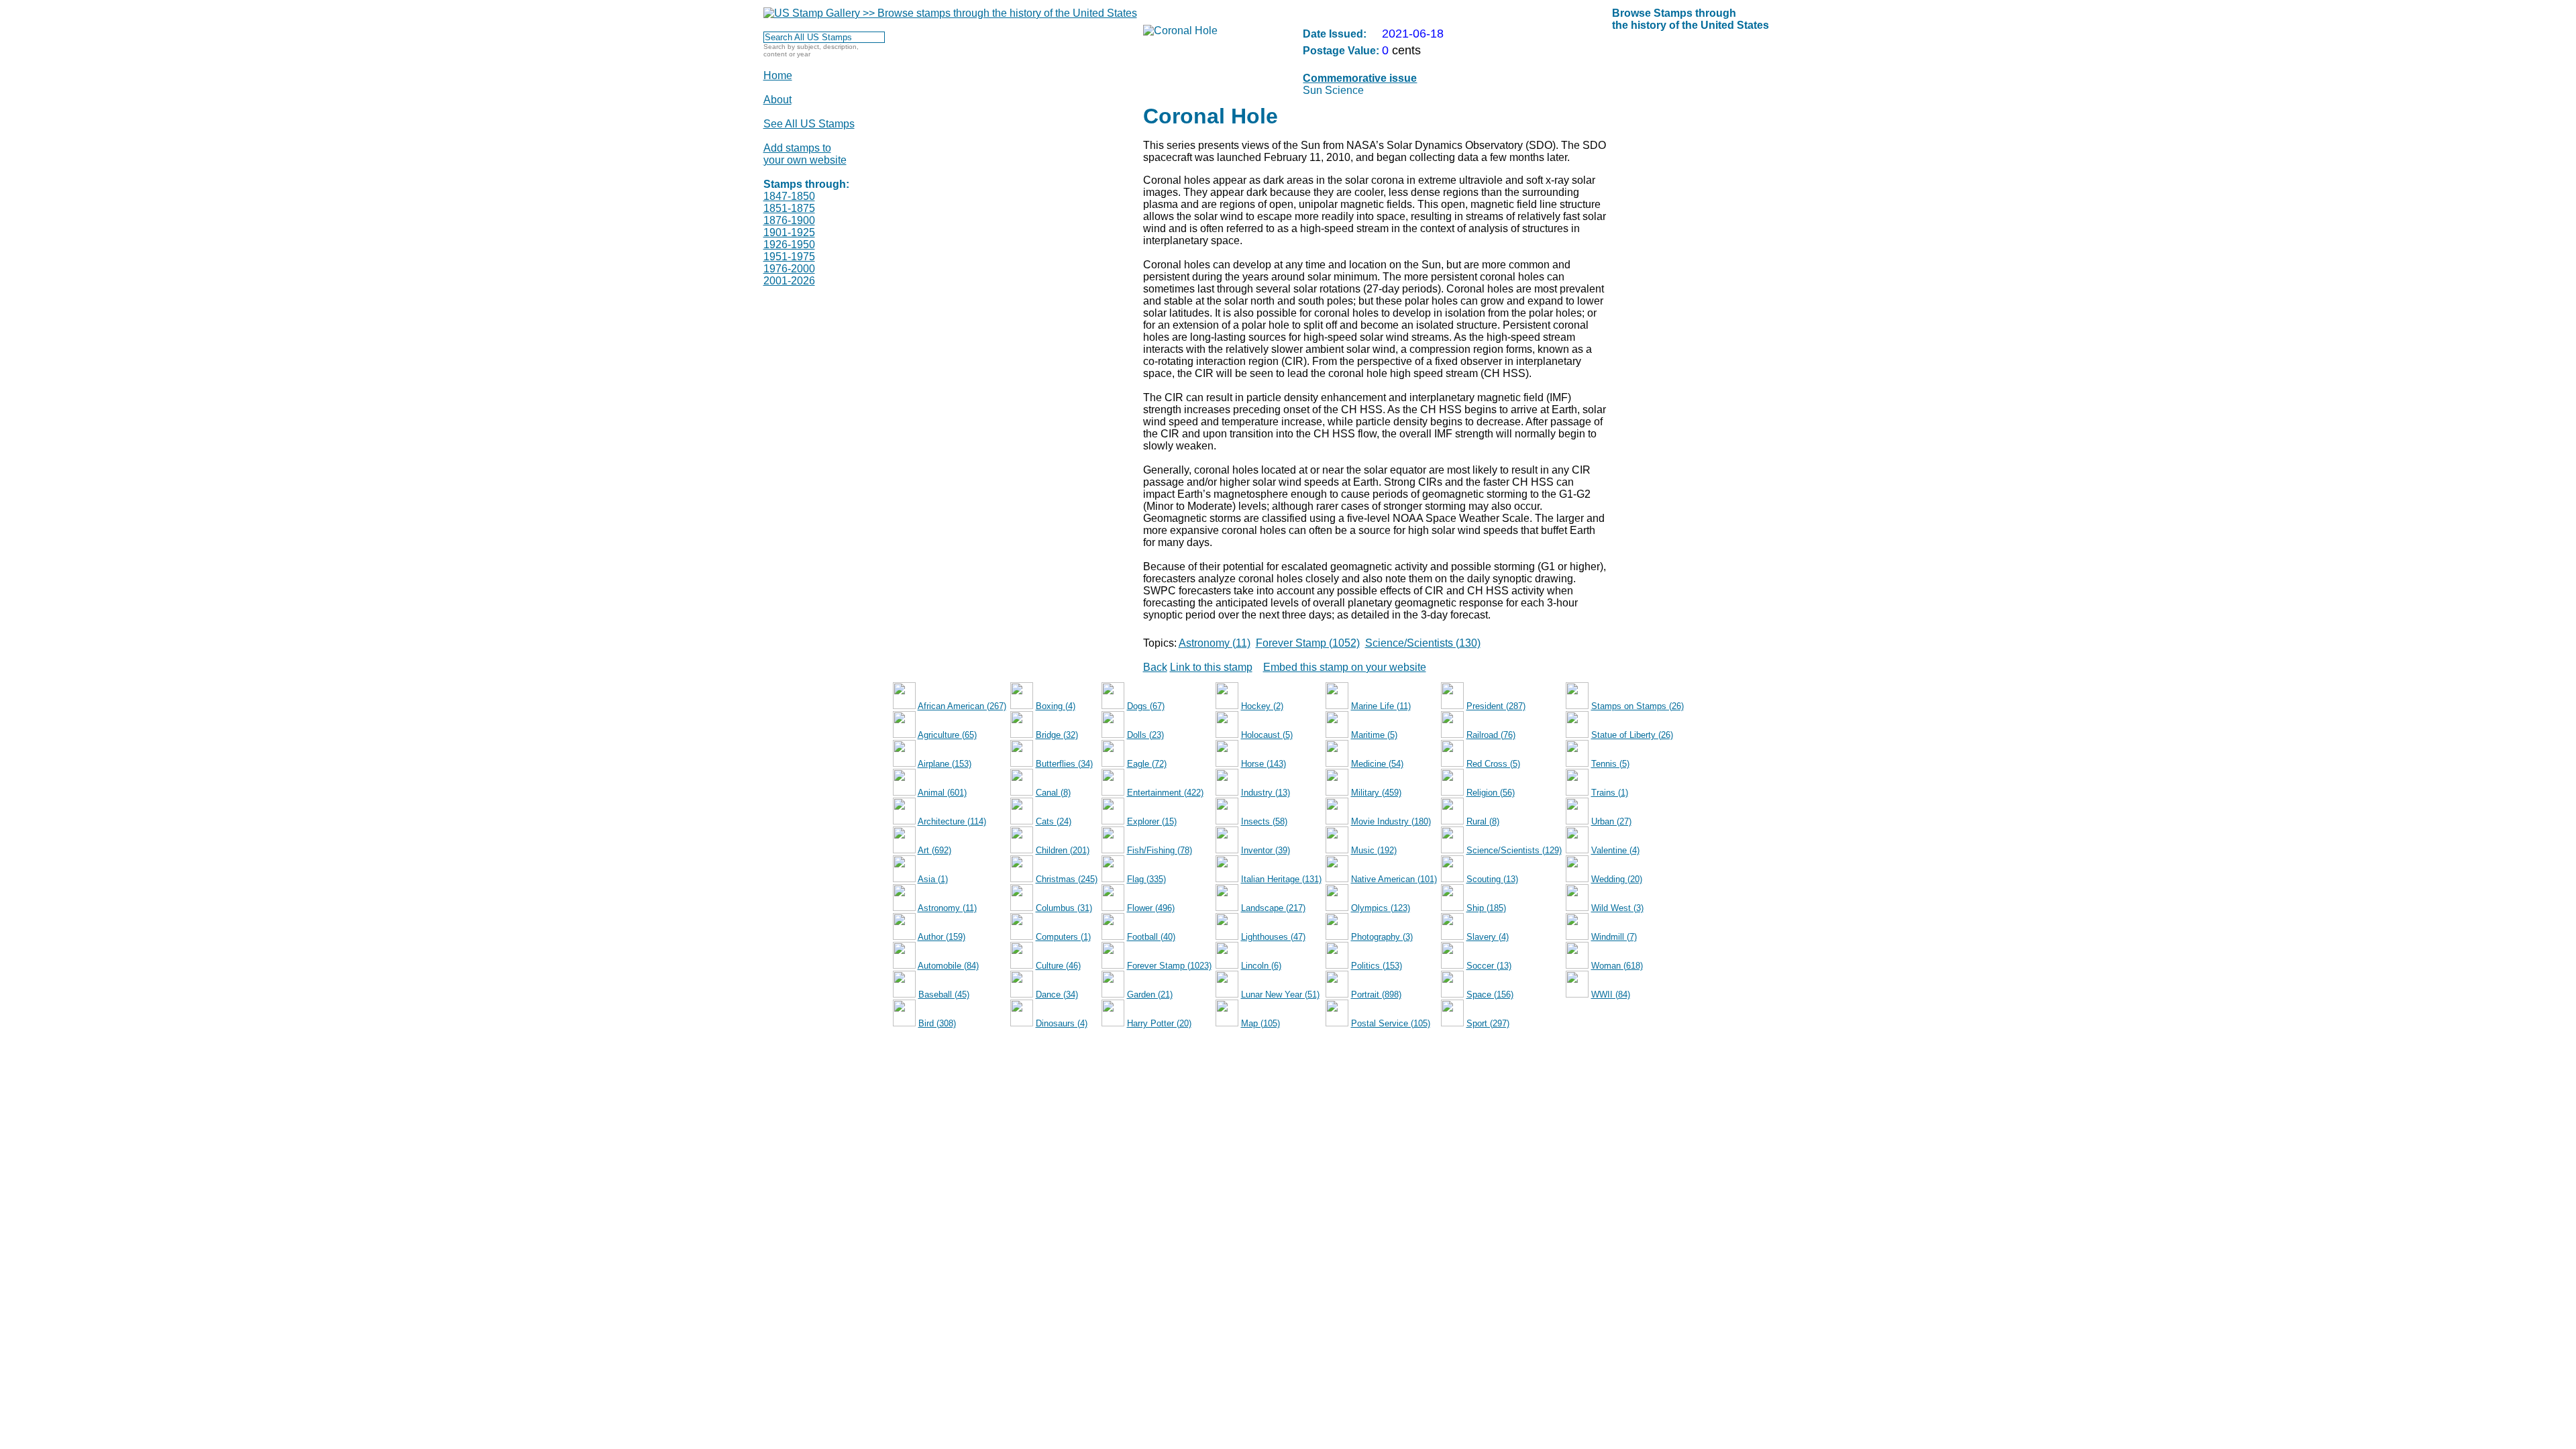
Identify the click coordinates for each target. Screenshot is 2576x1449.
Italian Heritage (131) (1281, 879)
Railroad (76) (1491, 735)
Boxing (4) (1056, 706)
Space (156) (1490, 995)
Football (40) (1151, 937)
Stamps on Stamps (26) (1638, 706)
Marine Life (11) (1381, 706)
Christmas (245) (1067, 879)
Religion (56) (1491, 793)
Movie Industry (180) (1391, 821)
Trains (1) (1610, 793)
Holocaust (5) (1267, 735)
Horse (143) (1264, 764)
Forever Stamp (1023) (1169, 966)
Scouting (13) (1492, 879)
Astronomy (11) (1215, 643)
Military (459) (1376, 793)
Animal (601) (942, 793)
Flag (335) (1146, 879)
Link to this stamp (1211, 667)
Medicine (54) (1377, 764)
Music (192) (1374, 850)
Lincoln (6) (1261, 966)
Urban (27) (1611, 821)
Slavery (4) (1488, 937)
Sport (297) (1488, 1023)
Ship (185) (1486, 908)
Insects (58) (1264, 821)
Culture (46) (1058, 966)
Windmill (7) (1614, 937)
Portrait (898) (1376, 995)
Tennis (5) (1610, 764)
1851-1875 (789, 208)
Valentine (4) (1615, 850)
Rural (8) (1483, 821)
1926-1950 (789, 245)
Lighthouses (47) (1273, 937)
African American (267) (962, 706)
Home (778, 75)
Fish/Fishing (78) (1160, 850)
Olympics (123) (1381, 908)
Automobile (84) (948, 966)
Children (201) (1063, 850)
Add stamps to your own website (805, 154)
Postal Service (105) (1391, 1023)
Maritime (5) (1374, 735)
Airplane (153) (945, 764)
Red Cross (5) (1493, 764)
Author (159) (942, 937)
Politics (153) (1377, 966)
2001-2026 (789, 281)
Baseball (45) (944, 995)
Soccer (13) (1489, 966)
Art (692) (934, 850)
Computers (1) (1063, 937)
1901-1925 (789, 232)
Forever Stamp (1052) (1308, 643)
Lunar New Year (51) (1280, 995)
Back (1155, 667)
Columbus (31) (1064, 908)
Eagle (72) (1147, 764)
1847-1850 (789, 196)
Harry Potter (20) (1159, 1023)
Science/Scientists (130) (1423, 643)
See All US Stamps (809, 124)
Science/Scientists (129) (1514, 850)
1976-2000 (789, 269)
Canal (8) (1053, 793)
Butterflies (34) (1064, 764)
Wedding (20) (1617, 879)
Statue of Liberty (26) (1632, 735)
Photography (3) (1382, 937)
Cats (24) (1054, 821)
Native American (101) (1394, 879)
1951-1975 (789, 257)
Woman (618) (1617, 966)
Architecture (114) (952, 821)
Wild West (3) (1617, 908)
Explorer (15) (1152, 821)
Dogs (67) (1146, 706)
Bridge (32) (1057, 735)
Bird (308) (937, 1023)
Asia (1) (933, 879)
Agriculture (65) (947, 735)
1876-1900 (789, 220)
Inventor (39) (1266, 850)
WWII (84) (1611, 995)
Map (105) (1260, 1023)
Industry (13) (1266, 793)
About (777, 100)
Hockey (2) (1262, 706)
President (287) (1496, 706)
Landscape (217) (1273, 908)
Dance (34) (1057, 995)
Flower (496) (1151, 908)
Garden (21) (1150, 995)
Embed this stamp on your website (1345, 667)
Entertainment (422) (1165, 793)
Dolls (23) (1145, 735)
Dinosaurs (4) (1062, 1023)
